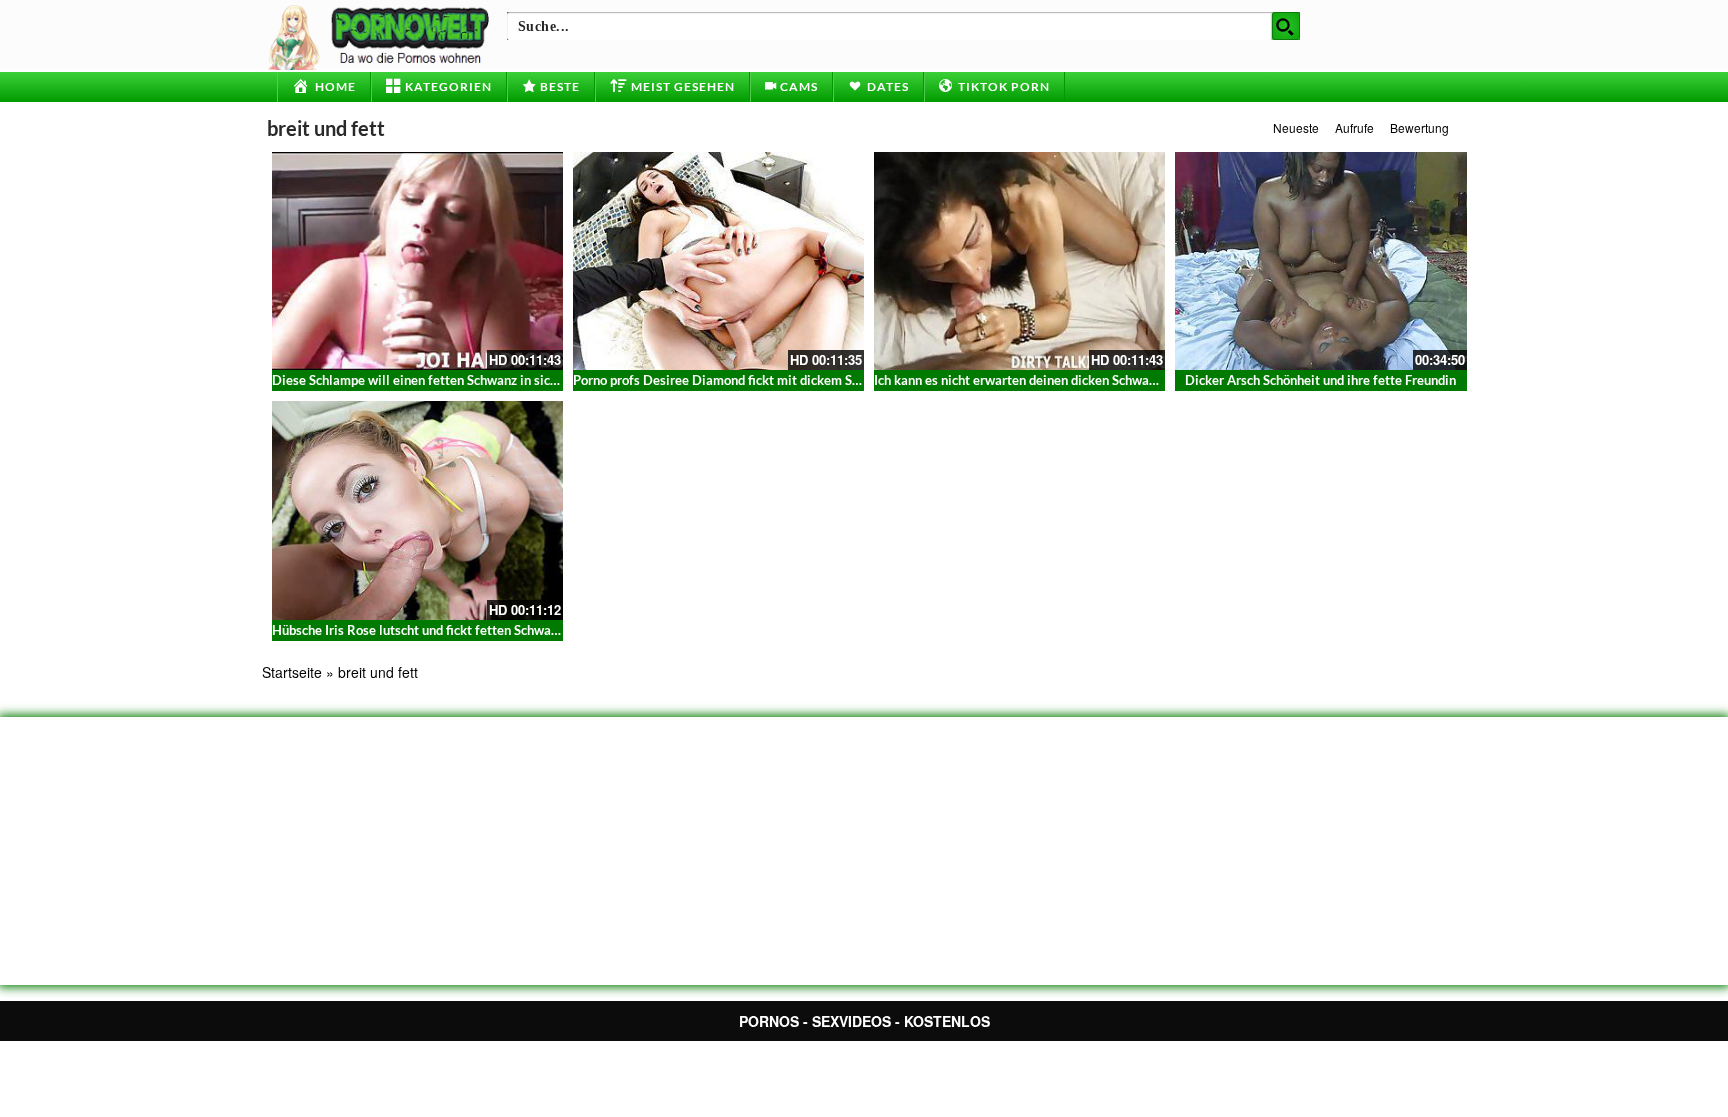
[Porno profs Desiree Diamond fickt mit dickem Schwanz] (718, 261)
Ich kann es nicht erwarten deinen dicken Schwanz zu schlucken (1056, 380)
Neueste (1296, 127)
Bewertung (1419, 127)
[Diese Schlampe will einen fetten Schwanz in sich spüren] (417, 261)
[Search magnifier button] (1286, 26)
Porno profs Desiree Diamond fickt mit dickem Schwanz (734, 380)
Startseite (292, 672)
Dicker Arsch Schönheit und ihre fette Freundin (1320, 380)
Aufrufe (1354, 127)
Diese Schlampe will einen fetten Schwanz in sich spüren (435, 380)
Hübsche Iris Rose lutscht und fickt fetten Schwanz (418, 630)
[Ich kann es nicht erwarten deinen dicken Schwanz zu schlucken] (1019, 261)
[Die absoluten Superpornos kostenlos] (382, 35)
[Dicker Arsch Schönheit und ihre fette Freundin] (1320, 261)
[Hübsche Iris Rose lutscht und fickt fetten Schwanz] (417, 510)
